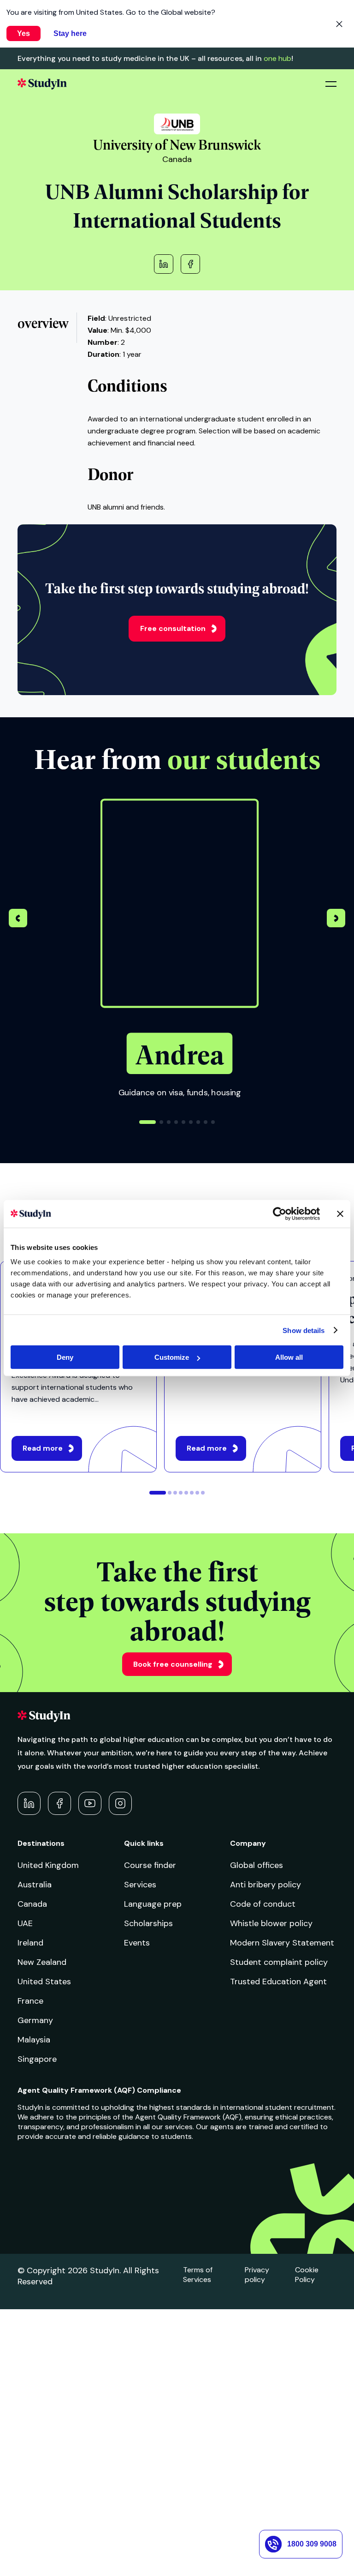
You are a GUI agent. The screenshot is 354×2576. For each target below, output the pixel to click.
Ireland (30, 1943)
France (30, 2001)
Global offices (257, 1865)
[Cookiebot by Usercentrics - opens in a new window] (280, 1213)
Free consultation (173, 628)
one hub (277, 58)
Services (140, 1885)
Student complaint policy (279, 1962)
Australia (35, 1885)
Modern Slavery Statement (282, 1943)
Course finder (150, 1865)
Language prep (153, 1904)
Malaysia (34, 2040)
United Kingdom (48, 1865)
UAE (25, 1923)
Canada (32, 1904)
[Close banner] (340, 1213)
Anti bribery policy (265, 1885)
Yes (24, 33)
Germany (35, 2020)
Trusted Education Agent (278, 1982)
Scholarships (148, 1923)
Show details (304, 1330)
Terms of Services (198, 2275)
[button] (336, 919)
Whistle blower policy (271, 1923)
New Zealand (42, 1962)
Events (137, 1943)
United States (44, 1982)
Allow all (289, 1357)
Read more (43, 1448)
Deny (65, 1357)
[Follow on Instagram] (120, 1803)
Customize (172, 1357)
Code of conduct (263, 1904)
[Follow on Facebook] (59, 1803)
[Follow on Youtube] (90, 1803)
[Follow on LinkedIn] (29, 1803)
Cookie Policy (307, 2275)
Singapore (37, 2059)
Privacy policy (257, 2275)
